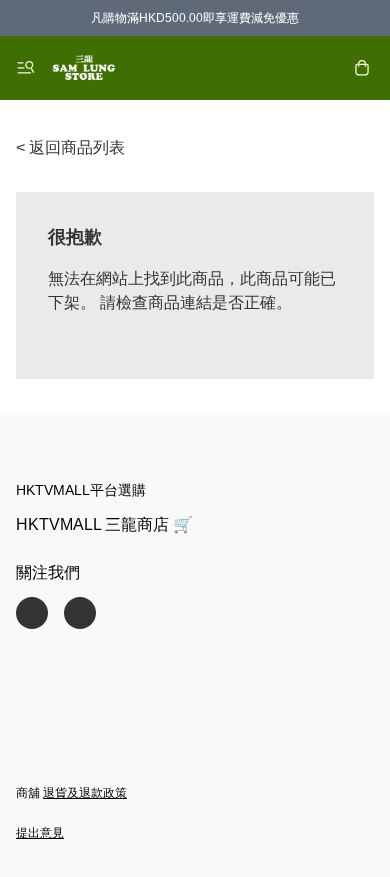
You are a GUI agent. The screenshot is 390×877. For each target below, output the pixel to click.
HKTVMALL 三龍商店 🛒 (104, 524)
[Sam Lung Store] (84, 68)
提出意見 (40, 833)
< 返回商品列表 (70, 147)
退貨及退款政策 (85, 793)
